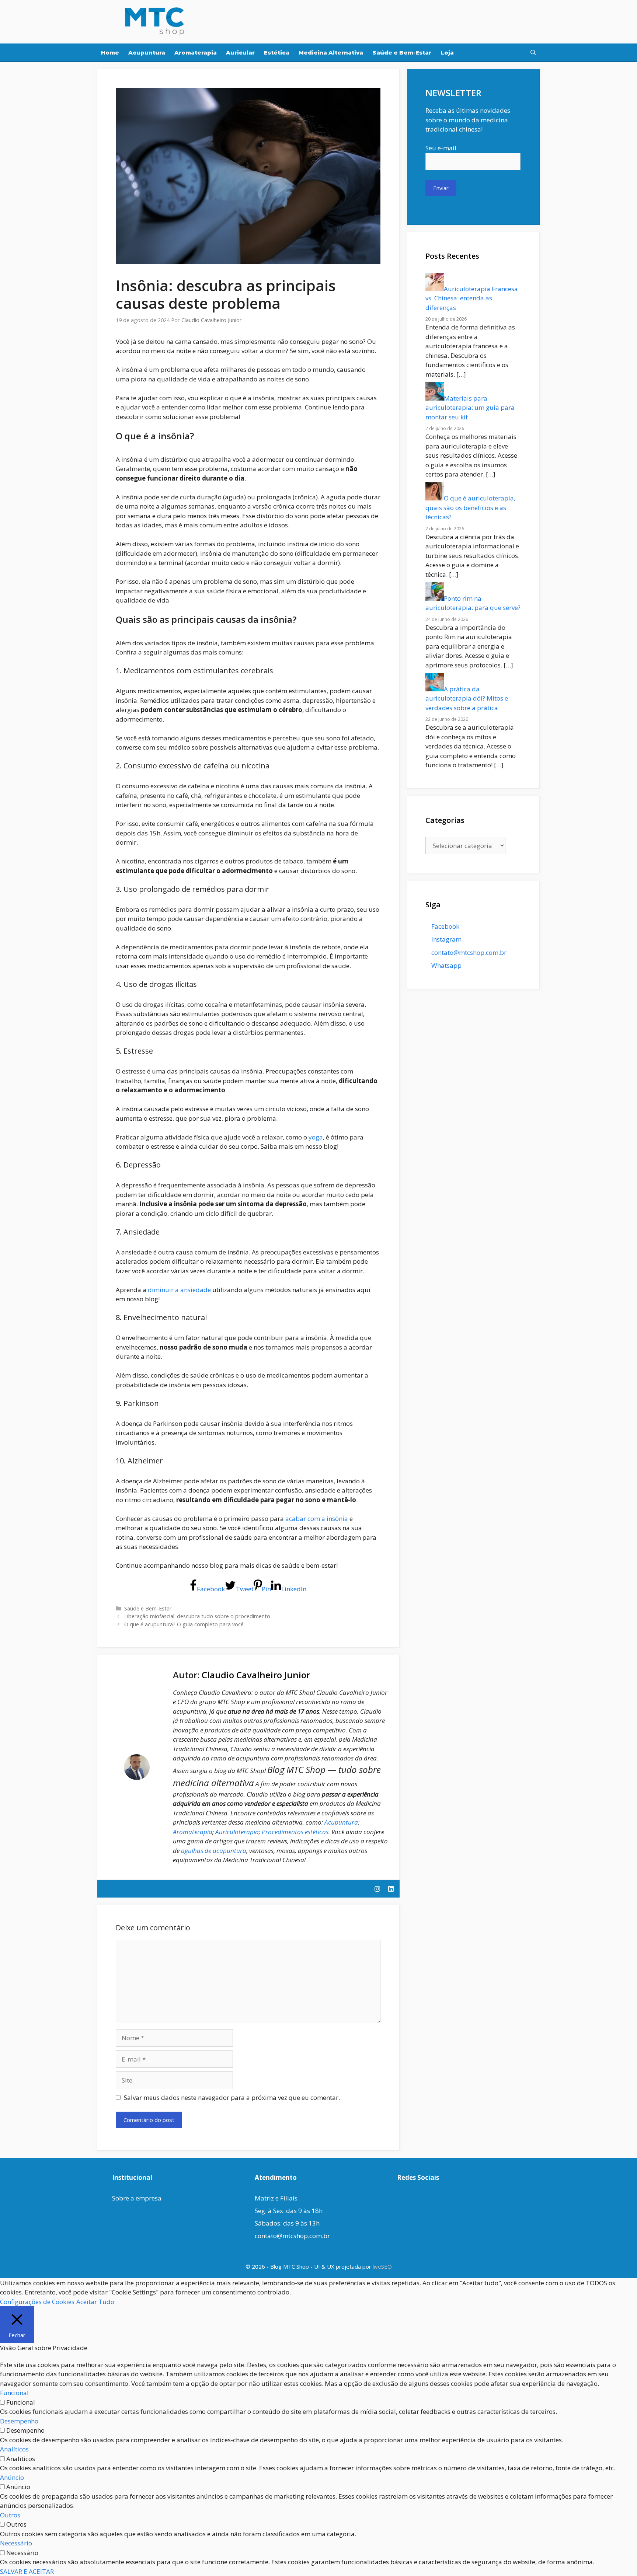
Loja (447, 53)
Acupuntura (147, 53)
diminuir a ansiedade (179, 1290)
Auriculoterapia (237, 1832)
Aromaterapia (196, 53)
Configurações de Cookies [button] (37, 2302)
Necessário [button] (16, 2543)
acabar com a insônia (317, 1519)
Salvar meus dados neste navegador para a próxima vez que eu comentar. (232, 2097)
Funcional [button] (14, 2393)
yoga (316, 1137)
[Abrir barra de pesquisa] (533, 53)
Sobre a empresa (137, 2198)
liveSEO (382, 2266)
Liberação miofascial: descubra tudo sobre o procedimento (197, 1616)
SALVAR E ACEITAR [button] (27, 2571)
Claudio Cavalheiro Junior (256, 1675)
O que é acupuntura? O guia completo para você (184, 1624)
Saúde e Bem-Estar (402, 53)
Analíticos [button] (14, 2449)
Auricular (240, 53)
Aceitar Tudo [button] (95, 2302)
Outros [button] (10, 2515)
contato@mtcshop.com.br (292, 2236)
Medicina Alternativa (331, 53)
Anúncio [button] (12, 2477)
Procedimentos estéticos (295, 1832)
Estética (277, 53)
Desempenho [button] (19, 2421)
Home (110, 53)
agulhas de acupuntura (214, 1851)
